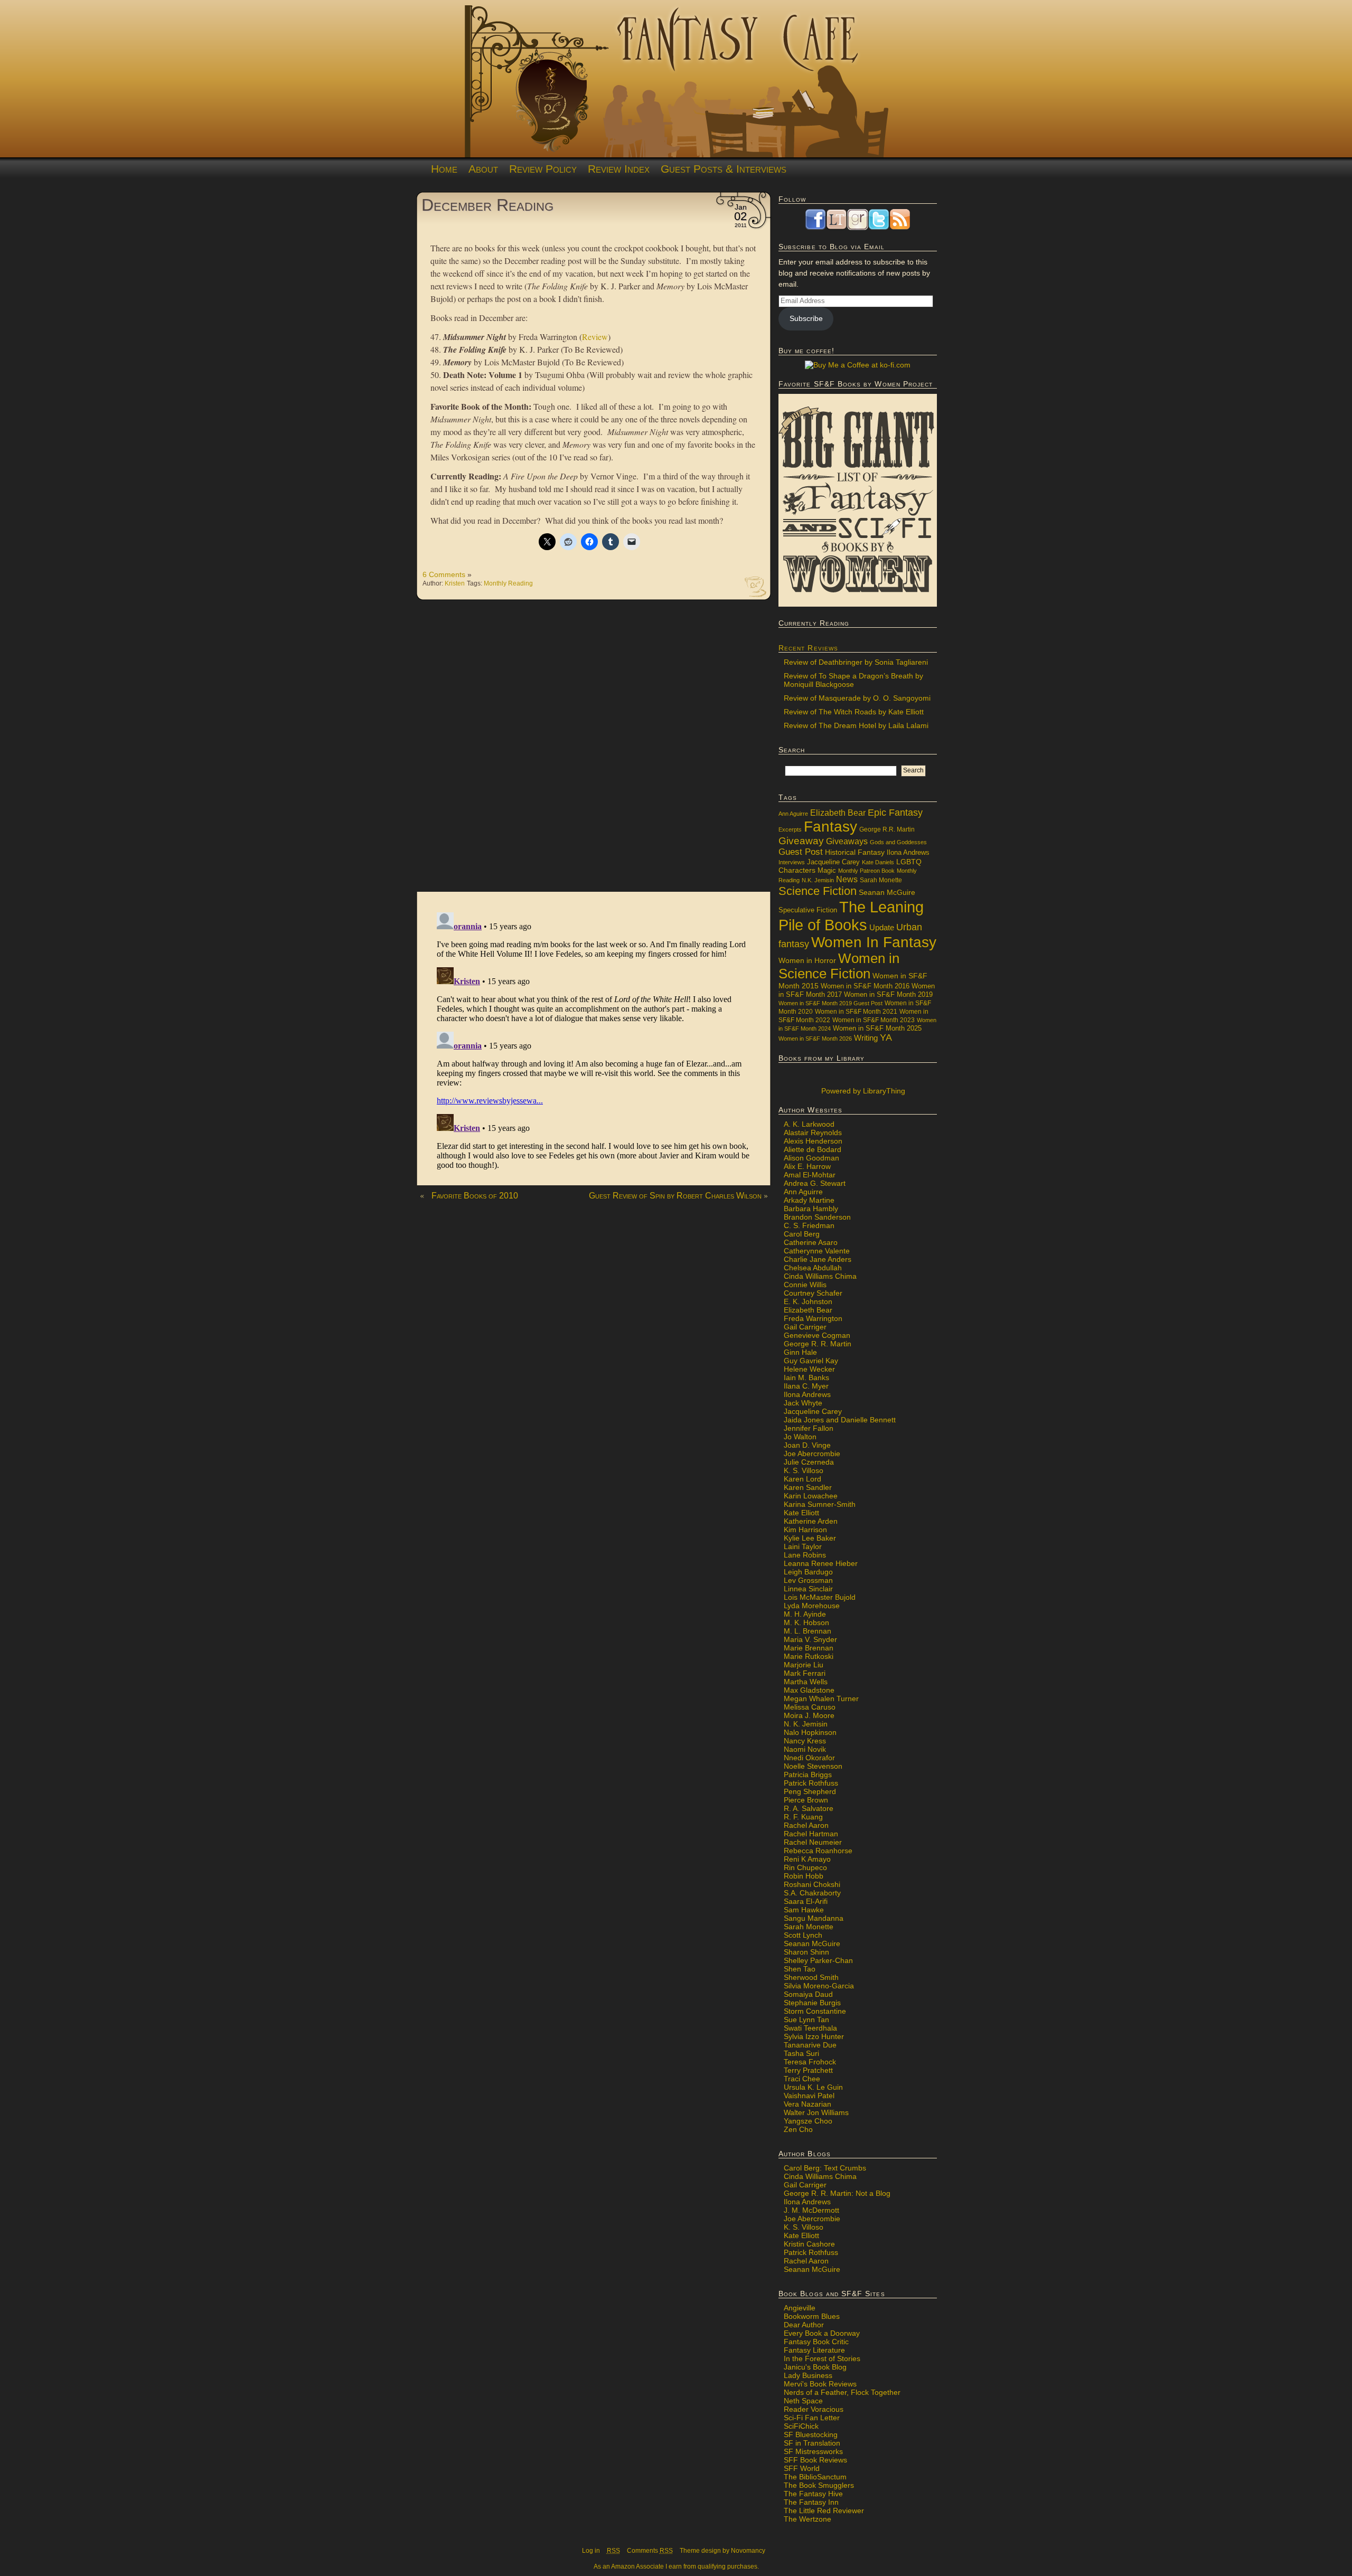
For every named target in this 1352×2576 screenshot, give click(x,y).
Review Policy (543, 169)
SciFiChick (801, 2426)
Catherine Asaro (811, 1242)
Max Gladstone (809, 1690)
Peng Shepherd (810, 1791)
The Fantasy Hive (813, 2494)
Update (882, 927)
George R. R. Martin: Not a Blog (837, 2193)
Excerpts (790, 829)
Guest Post (801, 852)
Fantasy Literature (814, 2350)
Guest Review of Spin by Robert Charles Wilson (675, 1196)
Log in (591, 2551)
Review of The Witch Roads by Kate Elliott (854, 712)
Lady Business (808, 2375)
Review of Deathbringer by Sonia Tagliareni (856, 662)
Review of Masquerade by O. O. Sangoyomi (857, 698)
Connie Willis (805, 1285)
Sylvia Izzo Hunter (814, 2036)
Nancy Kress (805, 1741)
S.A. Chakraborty (812, 1893)
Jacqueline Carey (833, 862)
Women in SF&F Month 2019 (888, 995)
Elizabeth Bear (838, 813)
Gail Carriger (805, 1327)
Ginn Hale (800, 1352)
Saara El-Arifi (806, 1901)
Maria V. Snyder (810, 1639)
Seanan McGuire (887, 892)
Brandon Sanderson (817, 1217)
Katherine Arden (811, 1521)
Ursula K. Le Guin (813, 2087)
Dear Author (804, 2325)
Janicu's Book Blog (815, 2367)
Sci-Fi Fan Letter (812, 2418)
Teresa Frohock (810, 2062)
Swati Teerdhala (810, 2028)
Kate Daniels (878, 862)
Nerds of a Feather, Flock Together (842, 2392)
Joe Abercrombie (812, 1454)
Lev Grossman (808, 1580)
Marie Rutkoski (809, 1656)
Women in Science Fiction (839, 966)
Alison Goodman (811, 1158)
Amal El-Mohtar (810, 1175)
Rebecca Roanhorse (818, 1851)
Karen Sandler (808, 1487)
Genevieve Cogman (817, 1335)
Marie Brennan (809, 1648)
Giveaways (847, 841)
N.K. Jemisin (818, 880)
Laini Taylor (803, 1546)
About (483, 169)
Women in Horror (807, 961)
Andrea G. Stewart (815, 1183)
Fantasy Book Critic (816, 2342)
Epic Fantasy (895, 813)
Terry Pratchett (808, 2070)
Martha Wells (806, 1682)
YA (886, 1037)
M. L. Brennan (808, 1631)
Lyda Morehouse (812, 1606)
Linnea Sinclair (808, 1589)
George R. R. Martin (818, 1344)
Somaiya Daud (808, 1994)
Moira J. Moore (809, 1715)
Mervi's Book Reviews (820, 2384)
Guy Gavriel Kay (811, 1361)
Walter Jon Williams (816, 2112)
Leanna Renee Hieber (821, 1563)
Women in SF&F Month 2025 (877, 1028)
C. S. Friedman (809, 1225)
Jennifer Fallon (809, 1428)
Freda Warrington (813, 1318)
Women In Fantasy (874, 942)
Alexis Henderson (813, 1141)
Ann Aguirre (793, 814)
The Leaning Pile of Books (851, 916)
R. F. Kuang (803, 1817)
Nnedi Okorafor (809, 1758)
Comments (650, 2551)
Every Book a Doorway (822, 2333)
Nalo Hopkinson (810, 1732)
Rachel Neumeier (813, 1842)
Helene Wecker (809, 1369)
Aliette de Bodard (813, 1149)
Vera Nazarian (808, 2104)
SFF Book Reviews (815, 2460)
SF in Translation (812, 2443)
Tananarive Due (810, 2045)
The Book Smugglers (819, 2485)
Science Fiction (818, 891)
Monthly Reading (508, 583)
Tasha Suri (801, 2053)
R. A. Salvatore (809, 1808)
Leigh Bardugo (808, 1572)
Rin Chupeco (805, 1867)
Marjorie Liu (804, 1665)
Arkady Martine (809, 1200)
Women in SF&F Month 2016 (865, 986)
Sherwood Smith (811, 1977)
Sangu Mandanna (814, 1918)
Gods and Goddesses (898, 842)
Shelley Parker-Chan (818, 1960)
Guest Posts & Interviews (724, 169)
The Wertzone (808, 2519)
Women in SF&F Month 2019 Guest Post (830, 1003)
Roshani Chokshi (812, 1884)
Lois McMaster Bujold (820, 1597)
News (847, 879)
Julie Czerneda (809, 1462)
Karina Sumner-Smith (820, 1504)
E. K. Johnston (808, 1301)
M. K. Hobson (806, 1622)
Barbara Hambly (811, 1209)
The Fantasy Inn (811, 2502)
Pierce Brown (806, 1800)
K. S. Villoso (804, 1470)
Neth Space (803, 2401)
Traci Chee (802, 2079)
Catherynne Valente (817, 1251)
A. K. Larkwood (809, 1124)
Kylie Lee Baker (810, 1538)
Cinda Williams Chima (820, 1276)
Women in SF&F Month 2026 (815, 1039)
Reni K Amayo (807, 1859)
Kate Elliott (801, 1513)
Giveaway (801, 841)
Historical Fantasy (855, 852)
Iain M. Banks (806, 1377)
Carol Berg (802, 1234)
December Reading (487, 205)
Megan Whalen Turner (821, 1699)
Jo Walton (800, 1437)
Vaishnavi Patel (809, 2096)
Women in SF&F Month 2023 (874, 1020)
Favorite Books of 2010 (475, 1196)
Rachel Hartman (811, 1834)
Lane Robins (805, 1555)
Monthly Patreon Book (866, 871)
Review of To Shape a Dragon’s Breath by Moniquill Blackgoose (853, 680)
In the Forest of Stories (822, 2358)
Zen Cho (798, 2129)
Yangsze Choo (808, 2121)
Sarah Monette (881, 880)
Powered (862, 1091)
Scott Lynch (803, 1935)
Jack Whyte (803, 1403)
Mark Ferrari (805, 1673)
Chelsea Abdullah (813, 1268)
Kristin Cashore (809, 2244)
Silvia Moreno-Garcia (819, 1986)
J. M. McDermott (811, 2210)
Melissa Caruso (810, 1707)
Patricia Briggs (808, 1775)
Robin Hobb (804, 1876)
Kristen (455, 583)
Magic (827, 871)
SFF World (802, 2468)
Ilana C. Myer (806, 1386)
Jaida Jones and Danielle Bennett (840, 1420)
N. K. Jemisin (806, 1724)
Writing (866, 1038)
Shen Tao (800, 1969)
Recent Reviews (808, 648)
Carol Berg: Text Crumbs (825, 2168)
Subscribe (806, 318)
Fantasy (830, 827)
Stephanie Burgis (812, 2003)
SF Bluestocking (811, 2435)
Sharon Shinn (806, 1952)
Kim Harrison (805, 1530)
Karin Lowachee (811, 1496)
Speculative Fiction (808, 910)
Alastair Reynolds (813, 1133)
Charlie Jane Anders (818, 1259)
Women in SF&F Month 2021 (856, 1012)
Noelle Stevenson (813, 1766)
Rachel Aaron (806, 1825)
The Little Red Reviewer (824, 2511)
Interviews (792, 862)
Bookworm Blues (812, 2316)
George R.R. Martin (887, 829)
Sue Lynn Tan (806, 2020)
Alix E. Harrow (807, 1166)
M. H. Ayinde (805, 1614)
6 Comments (444, 574)
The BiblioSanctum (815, 2477)
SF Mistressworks (813, 2451)
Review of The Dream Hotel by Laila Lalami (856, 725)
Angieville (800, 2308)
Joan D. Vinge (807, 1445)
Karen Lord (802, 1479)
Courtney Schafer (813, 1293)
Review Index (619, 169)
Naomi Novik (805, 1749)
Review (595, 337)
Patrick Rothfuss (811, 1783)
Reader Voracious (814, 2409)
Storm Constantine (815, 2011)
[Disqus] (594, 751)
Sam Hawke (804, 1910)
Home (444, 169)
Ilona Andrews (908, 853)
